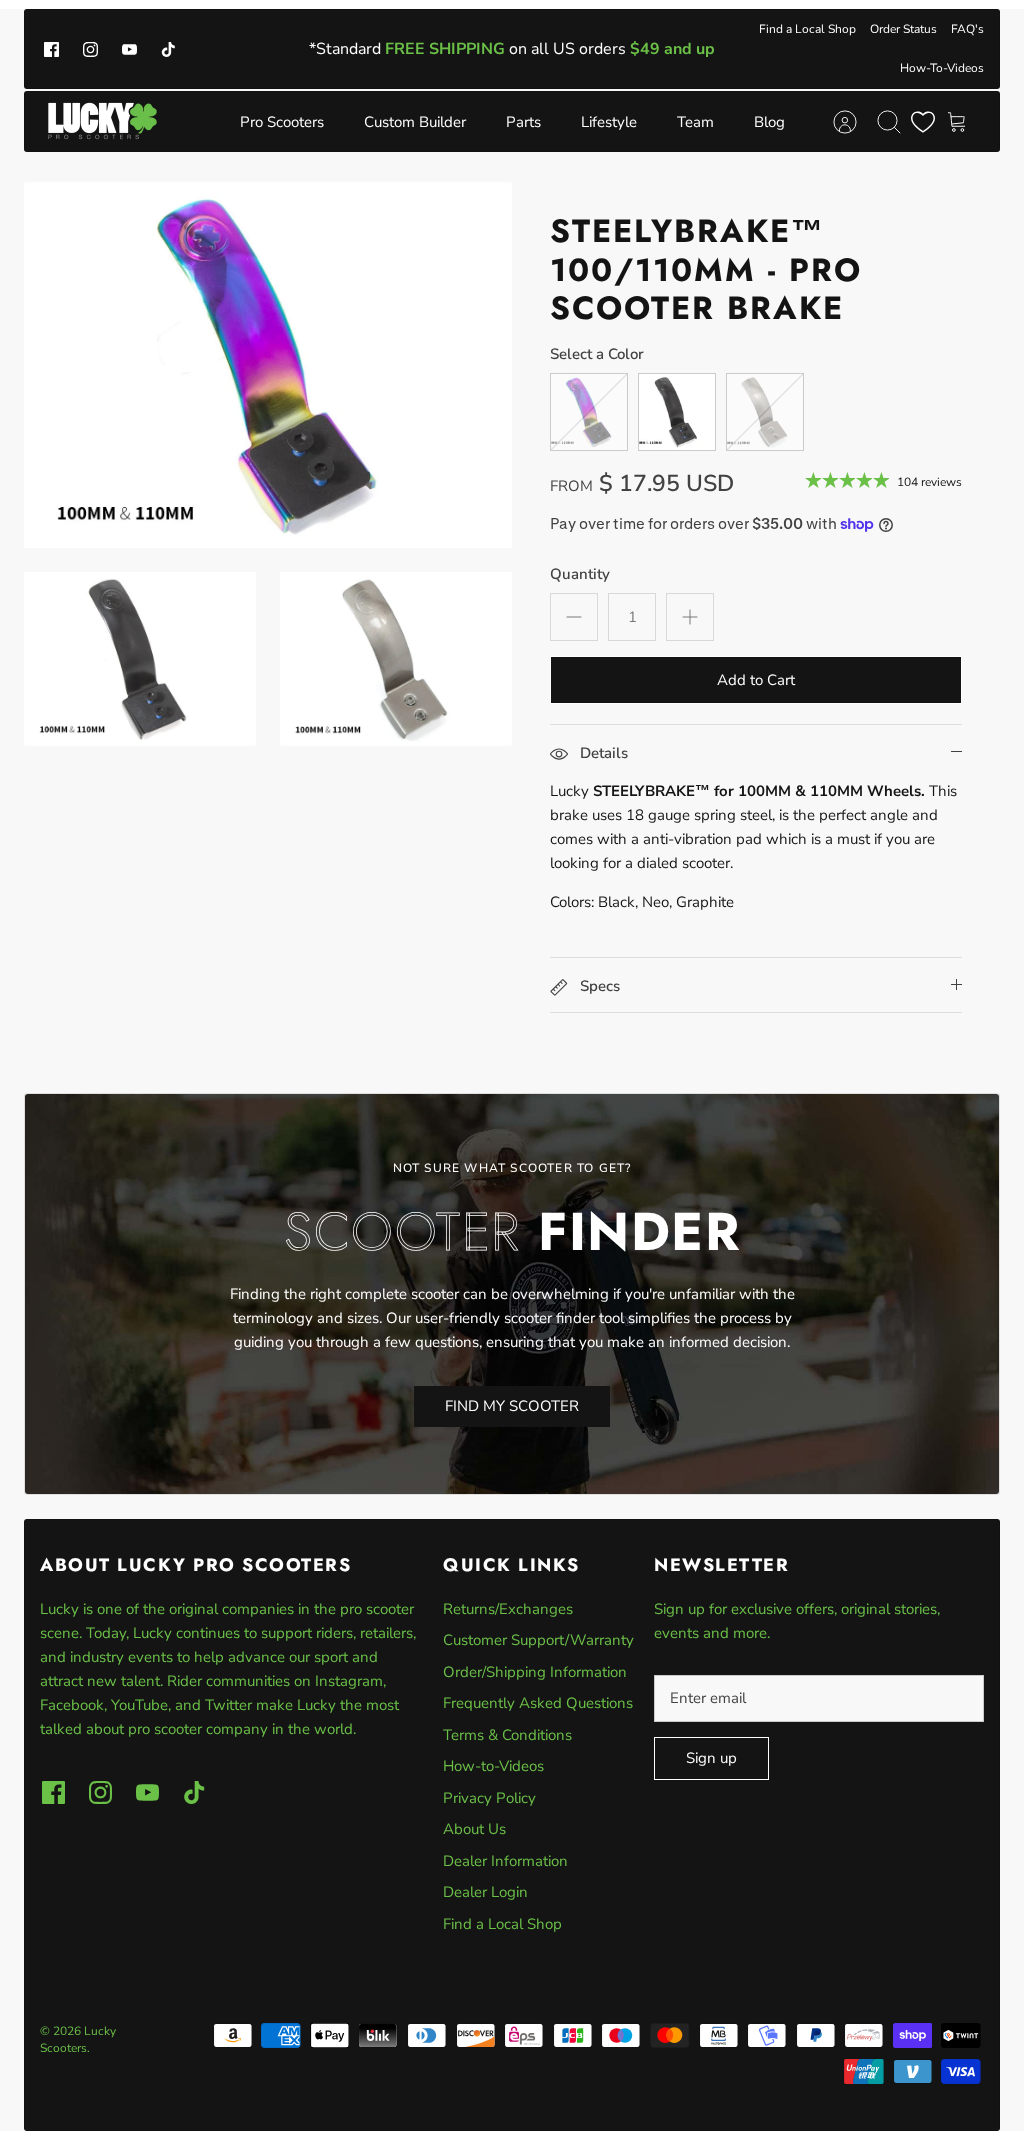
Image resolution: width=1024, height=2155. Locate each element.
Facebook (72, 1705)
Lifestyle (609, 122)
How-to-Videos (493, 1766)
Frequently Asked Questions (538, 1703)
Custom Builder (415, 122)
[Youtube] (129, 48)
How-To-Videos (942, 68)
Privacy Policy (489, 1798)
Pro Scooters (282, 122)
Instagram (349, 1681)
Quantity (580, 574)
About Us (474, 1829)
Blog (769, 122)
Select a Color (597, 354)
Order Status (903, 29)
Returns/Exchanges (508, 1609)
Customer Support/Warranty (538, 1640)
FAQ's (967, 29)
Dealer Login (485, 1892)
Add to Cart (756, 680)
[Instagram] (90, 48)
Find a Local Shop (807, 29)
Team (695, 122)
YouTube (139, 1705)
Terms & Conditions (507, 1735)
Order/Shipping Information (535, 1672)
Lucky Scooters (78, 2039)
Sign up (711, 1758)
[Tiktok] (168, 48)
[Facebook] (51, 48)
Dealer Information (505, 1861)
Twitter (230, 1705)
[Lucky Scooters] (102, 121)
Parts (523, 122)
